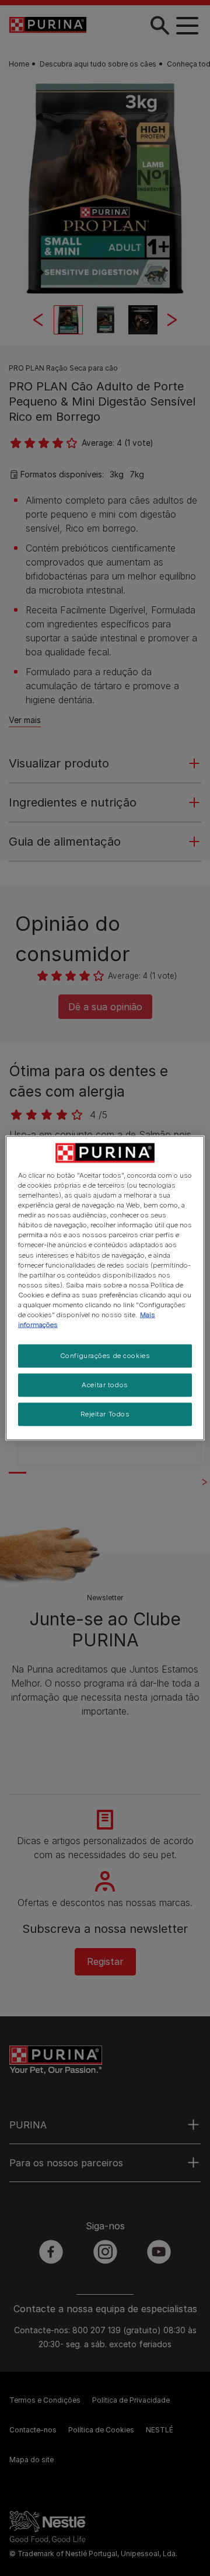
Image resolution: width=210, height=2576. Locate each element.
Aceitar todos (105, 1385)
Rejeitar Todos (105, 1413)
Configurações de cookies (105, 1356)
